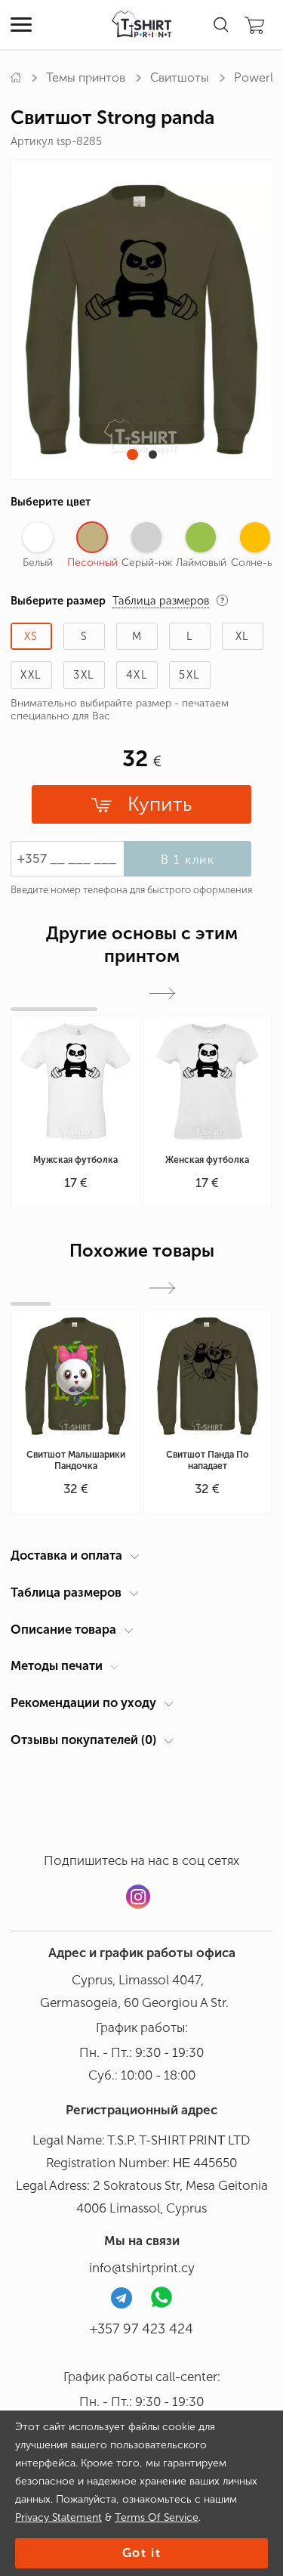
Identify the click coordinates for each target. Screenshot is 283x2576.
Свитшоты (180, 77)
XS (31, 636)
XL (243, 636)
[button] (132, 455)
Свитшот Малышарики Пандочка (76, 1460)
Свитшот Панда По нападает (208, 1460)
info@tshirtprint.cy (142, 2268)
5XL (189, 675)
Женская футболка (207, 1160)
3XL (84, 675)
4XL (137, 675)
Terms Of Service (157, 2517)
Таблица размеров (66, 1592)
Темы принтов (86, 77)
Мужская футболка (75, 1160)
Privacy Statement (58, 2517)
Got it (142, 2553)
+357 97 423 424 (141, 2329)
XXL (31, 675)
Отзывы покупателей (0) (83, 1739)
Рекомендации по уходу (83, 1702)
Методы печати (57, 1665)
